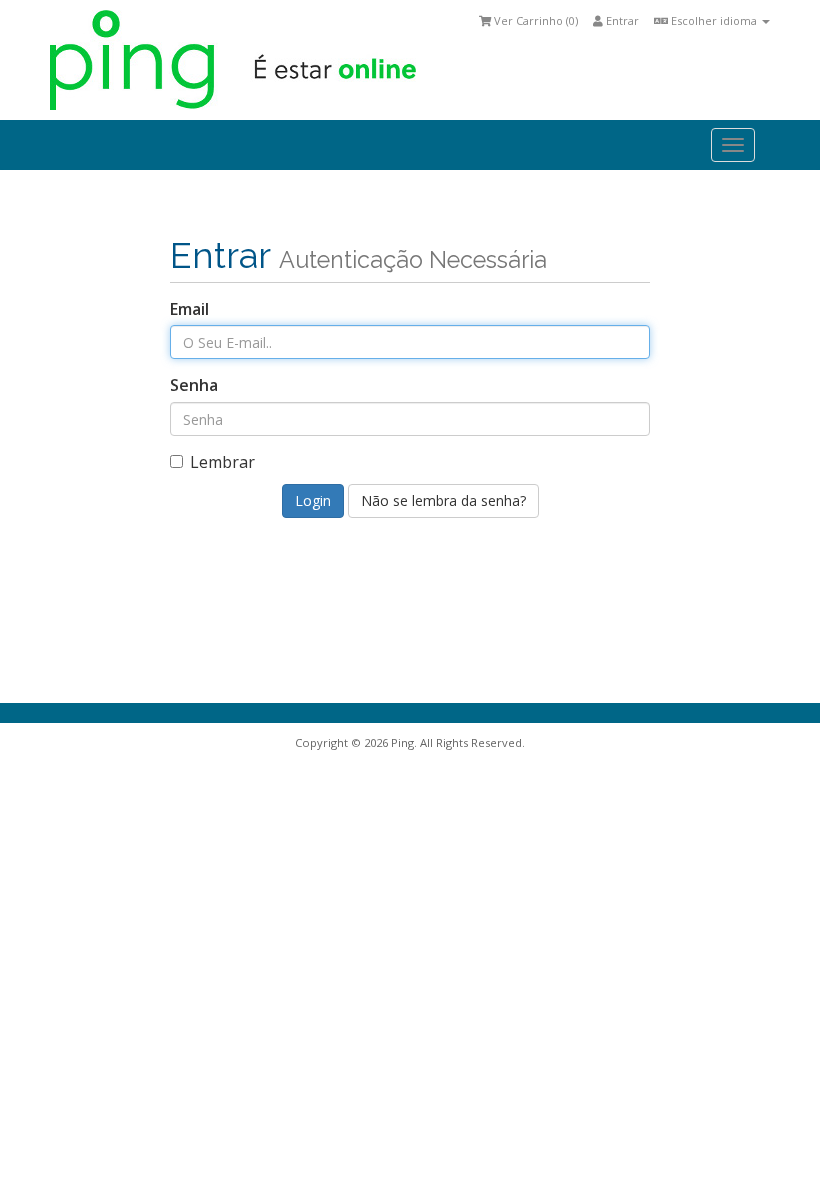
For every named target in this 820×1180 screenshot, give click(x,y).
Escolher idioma (714, 20)
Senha (194, 385)
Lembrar (222, 462)
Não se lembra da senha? (443, 500)
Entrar (621, 20)
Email (189, 309)
